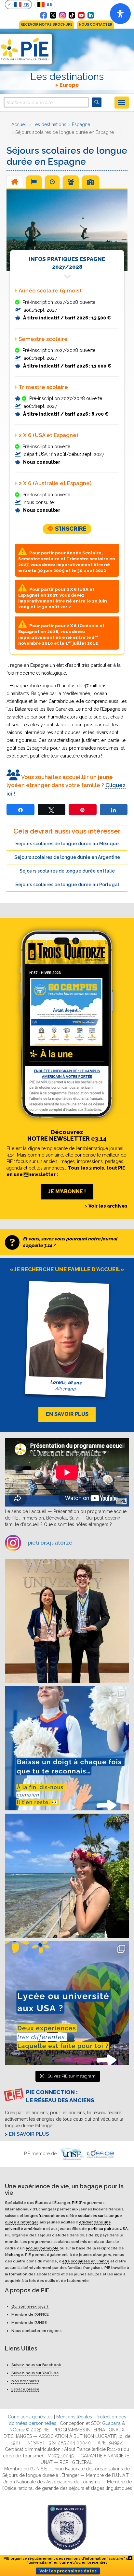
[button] (15, 182)
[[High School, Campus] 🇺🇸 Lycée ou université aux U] (67, 2003)
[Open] (120, 14)
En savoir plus (29, 2134)
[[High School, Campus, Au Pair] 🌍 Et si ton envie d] (67, 1748)
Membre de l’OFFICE (30, 2314)
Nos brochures (25, 2381)
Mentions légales (74, 2417)
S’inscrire (71, 529)
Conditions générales (30, 2417)
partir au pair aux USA (108, 2229)
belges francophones (45, 2216)
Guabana (111, 2423)
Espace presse (25, 2389)
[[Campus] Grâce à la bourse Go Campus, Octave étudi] (67, 1621)
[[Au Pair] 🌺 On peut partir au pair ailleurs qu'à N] (67, 1876)
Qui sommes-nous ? (30, 2306)
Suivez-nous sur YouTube (35, 2373)
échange (15, 2255)
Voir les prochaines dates (68, 2571)
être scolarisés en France (86, 2261)
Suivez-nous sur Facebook (36, 2365)
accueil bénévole (42, 2248)
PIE (75, 2203)
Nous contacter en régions (36, 2331)
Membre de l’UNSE (29, 2323)
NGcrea (17, 2430)
